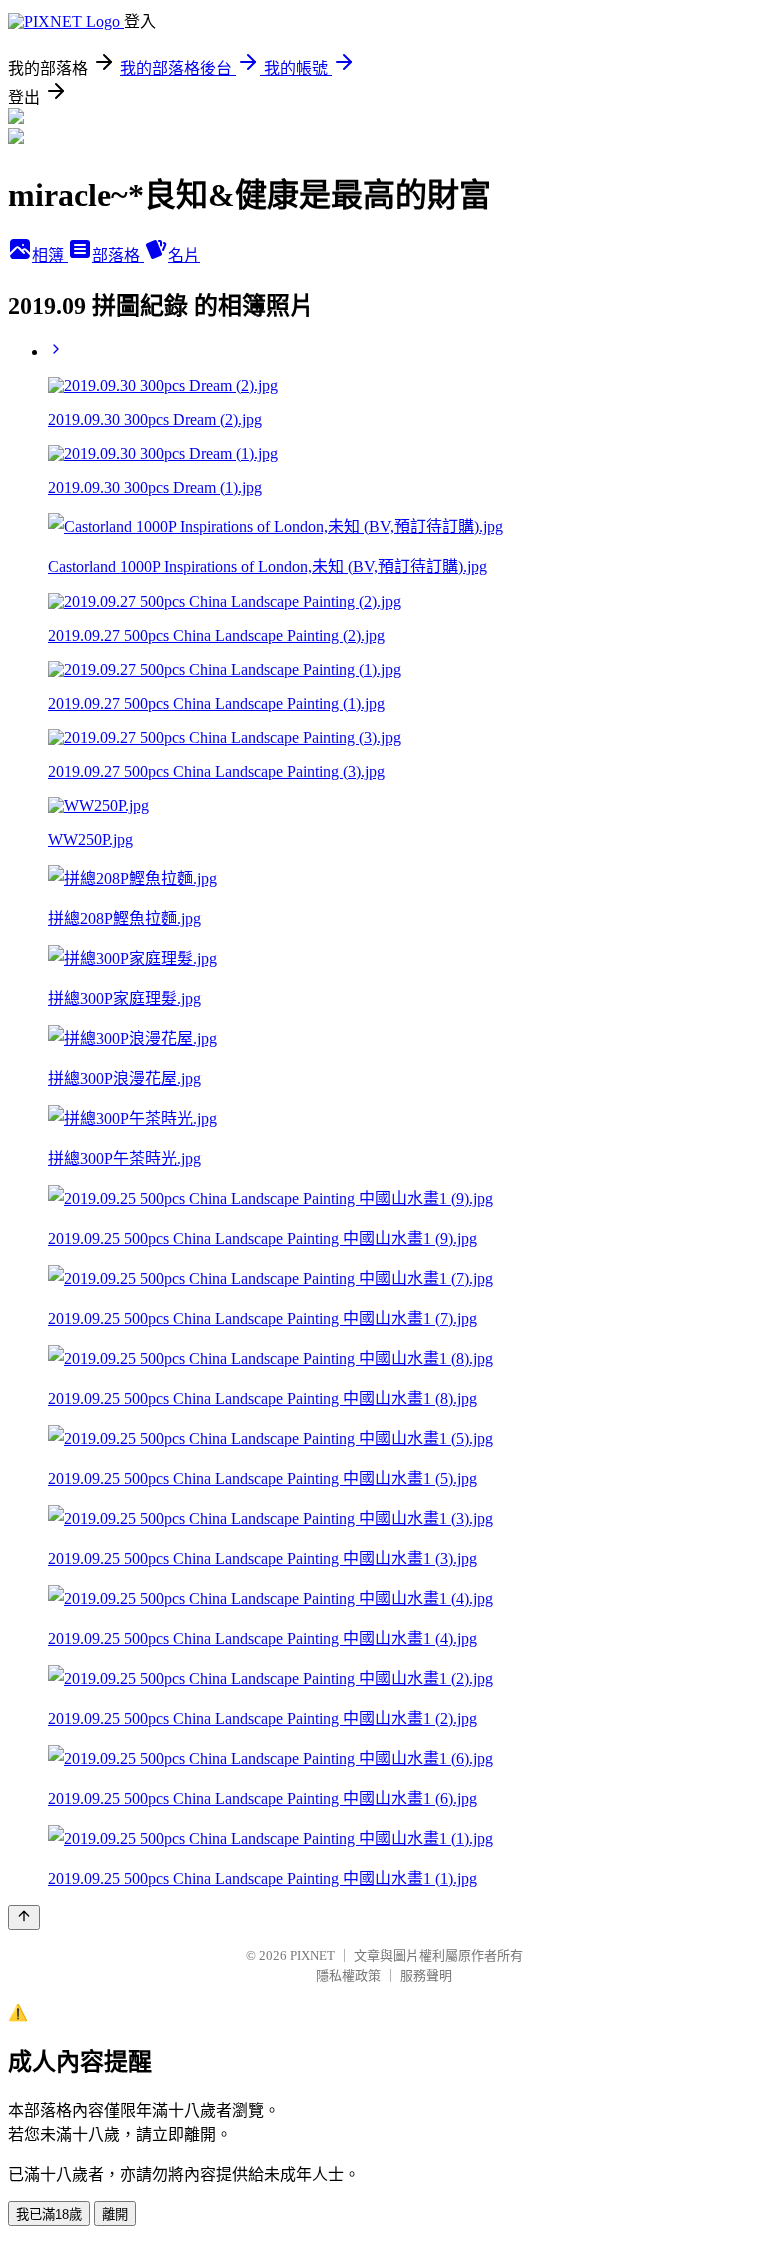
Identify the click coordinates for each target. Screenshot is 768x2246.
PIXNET (312, 1955)
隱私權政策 (348, 1975)
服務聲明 (426, 1975)
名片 (184, 255)
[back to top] (24, 1917)
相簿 (50, 255)
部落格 (118, 255)
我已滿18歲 (49, 2214)
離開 (115, 2214)
